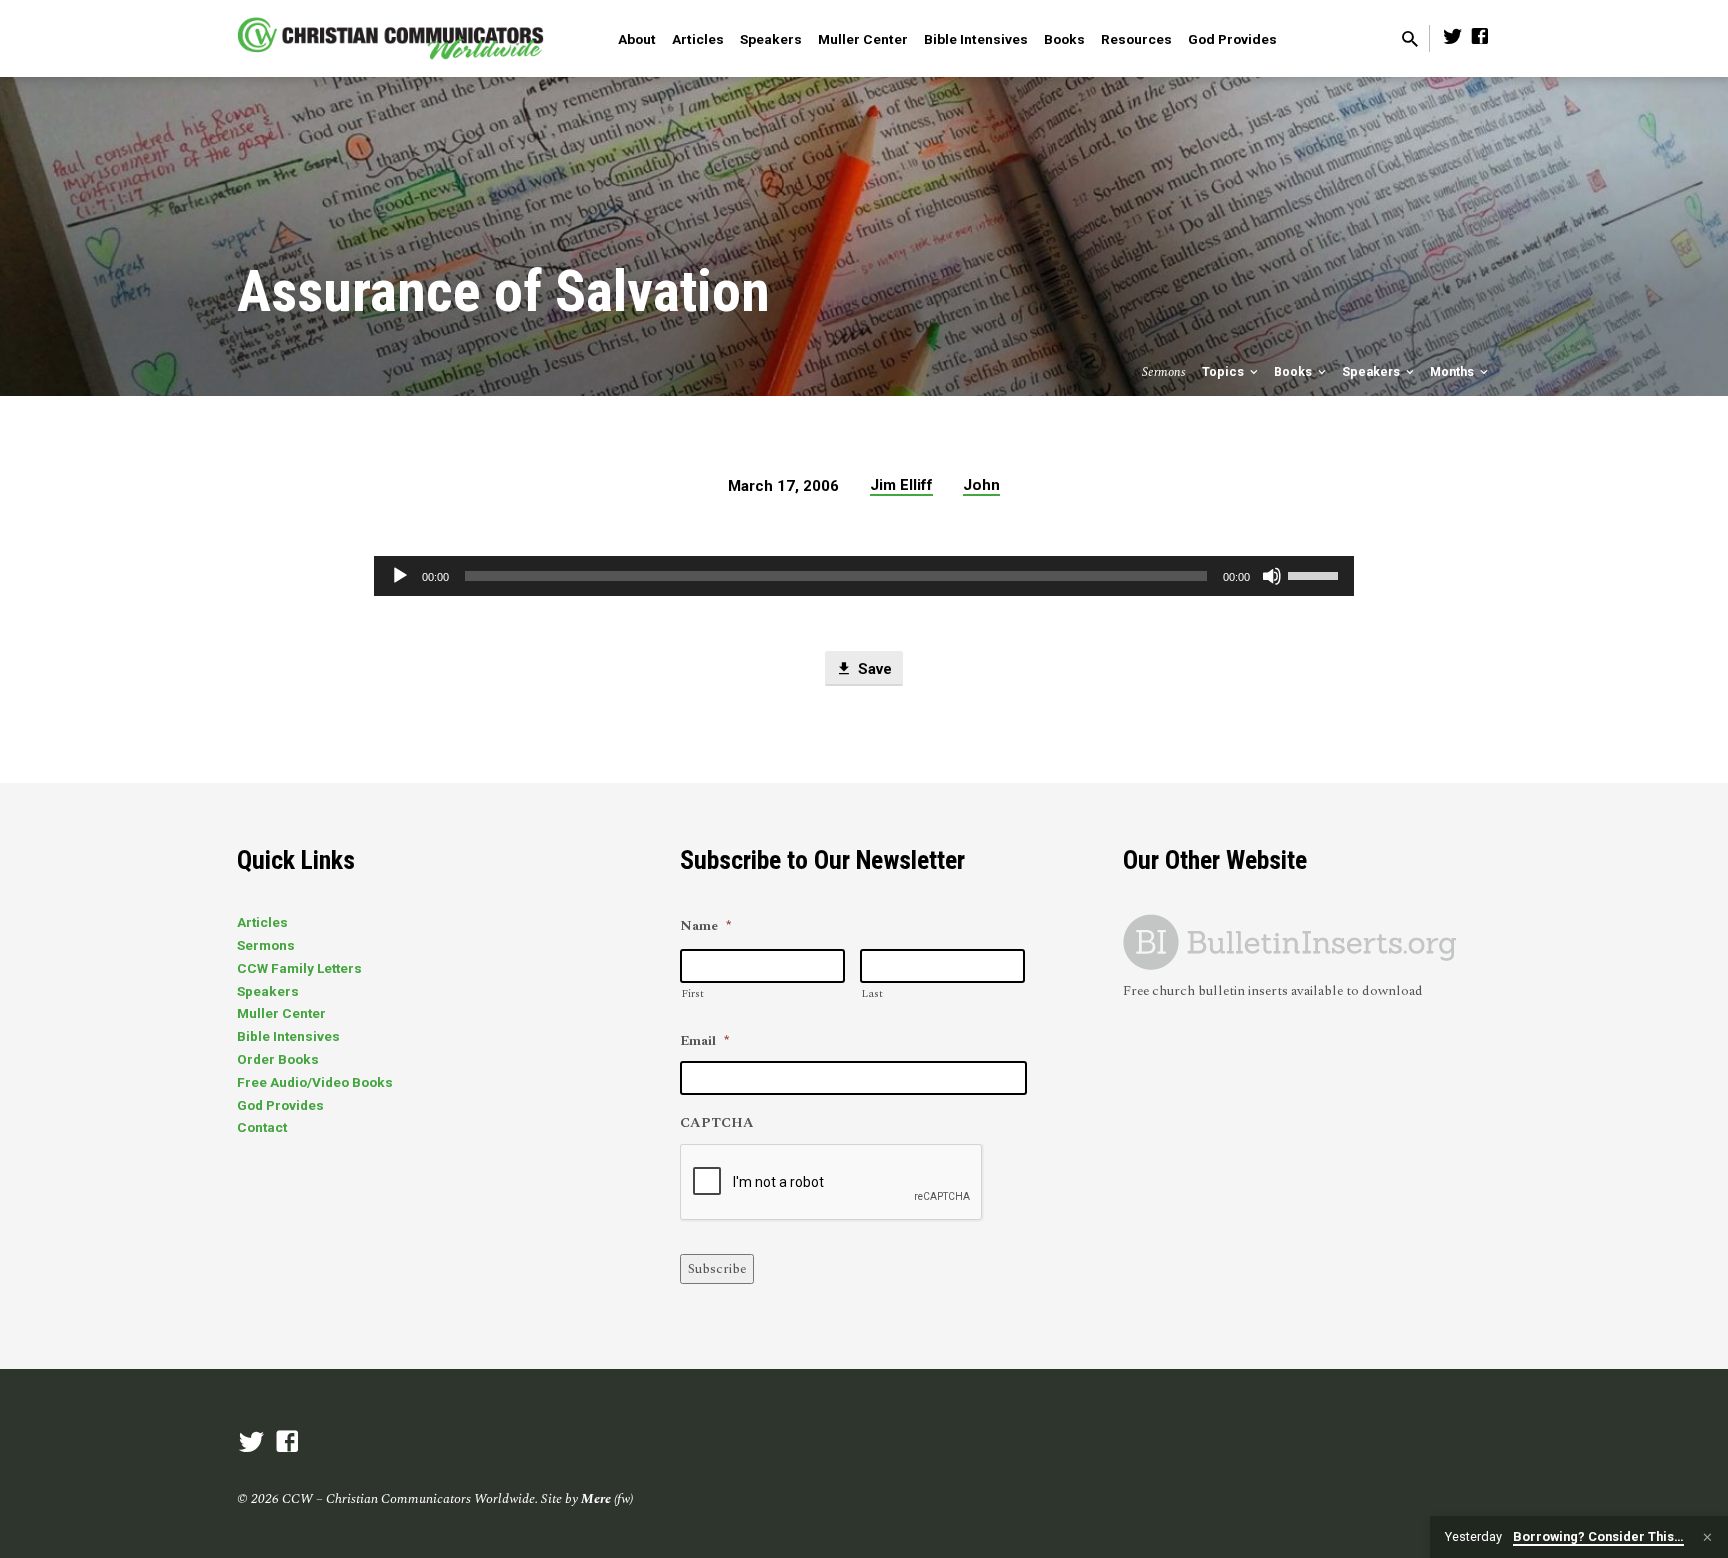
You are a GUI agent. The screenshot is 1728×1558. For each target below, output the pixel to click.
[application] (864, 576)
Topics (1224, 371)
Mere (596, 1499)
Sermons (266, 945)
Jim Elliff (901, 485)
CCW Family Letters (299, 968)
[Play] (400, 576)
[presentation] (832, 1183)
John (981, 485)
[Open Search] (1410, 40)
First (692, 993)
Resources (1136, 39)
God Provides (1232, 39)
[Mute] (1272, 576)
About (637, 39)
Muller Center (863, 39)
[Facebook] (1480, 37)
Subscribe (717, 1269)
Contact (262, 1127)
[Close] (1707, 1538)
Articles (698, 39)
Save (873, 669)
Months (1453, 371)
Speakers (771, 39)
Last (872, 993)
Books (1064, 39)
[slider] (1316, 574)
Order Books (278, 1059)
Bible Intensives (976, 39)
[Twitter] (1453, 37)
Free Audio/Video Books (315, 1082)
